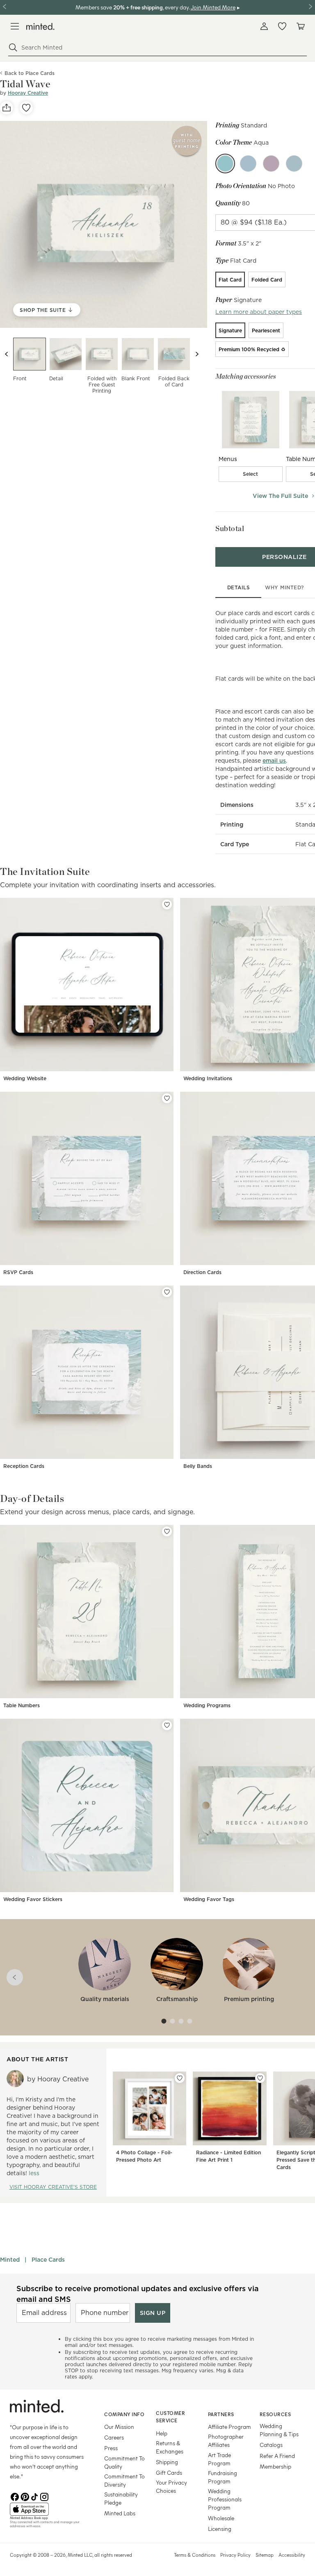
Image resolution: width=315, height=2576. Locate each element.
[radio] (230, 279)
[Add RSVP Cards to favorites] (167, 1098)
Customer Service (170, 2417)
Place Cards (48, 2260)
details (239, 587)
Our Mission (119, 2427)
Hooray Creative (28, 93)
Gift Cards (169, 2473)
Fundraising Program (223, 2477)
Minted (10, 2260)
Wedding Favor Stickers (33, 1899)
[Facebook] (15, 2496)
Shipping (167, 2462)
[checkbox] (251, 474)
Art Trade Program (219, 2459)
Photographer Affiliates (226, 2441)
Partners (221, 2414)
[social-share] (7, 108)
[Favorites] (282, 26)
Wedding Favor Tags (209, 1899)
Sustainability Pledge (121, 2498)
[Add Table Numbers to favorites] (167, 1531)
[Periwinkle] (248, 164)
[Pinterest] (25, 2496)
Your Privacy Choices (171, 2486)
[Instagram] (44, 2496)
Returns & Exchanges (170, 2447)
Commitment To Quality (124, 2462)
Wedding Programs (207, 1705)
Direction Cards (202, 1272)
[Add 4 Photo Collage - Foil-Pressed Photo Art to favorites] (180, 2078)
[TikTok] (34, 2496)
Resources (275, 2414)
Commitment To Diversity (124, 2480)
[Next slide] (197, 354)
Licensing (220, 2529)
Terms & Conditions (195, 2555)
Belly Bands (198, 1466)
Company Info (124, 2414)
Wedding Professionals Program (225, 2499)
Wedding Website (25, 1078)
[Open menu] (15, 26)
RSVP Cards (18, 1272)
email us (274, 761)
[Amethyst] (271, 164)
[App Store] (47, 2509)
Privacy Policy (235, 2555)
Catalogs (271, 2445)
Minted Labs (120, 2513)
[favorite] (26, 108)
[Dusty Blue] (294, 164)
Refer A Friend (277, 2456)
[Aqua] (225, 164)
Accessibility (292, 2555)
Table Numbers (22, 1705)
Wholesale (221, 2518)
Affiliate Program (229, 2427)
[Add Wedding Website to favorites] (167, 904)
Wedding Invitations (208, 1078)
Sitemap (265, 2555)
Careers (114, 2437)
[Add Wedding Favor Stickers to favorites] (167, 1725)
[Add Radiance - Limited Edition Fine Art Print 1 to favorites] (260, 2078)
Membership (275, 2466)
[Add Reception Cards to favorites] (167, 1292)
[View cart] (300, 26)
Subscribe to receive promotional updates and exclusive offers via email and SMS (138, 2294)
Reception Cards (24, 1466)
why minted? (284, 587)
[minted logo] (40, 26)
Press (111, 2448)
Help (162, 2433)
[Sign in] (264, 26)
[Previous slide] (7, 354)
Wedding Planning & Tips (279, 2430)
